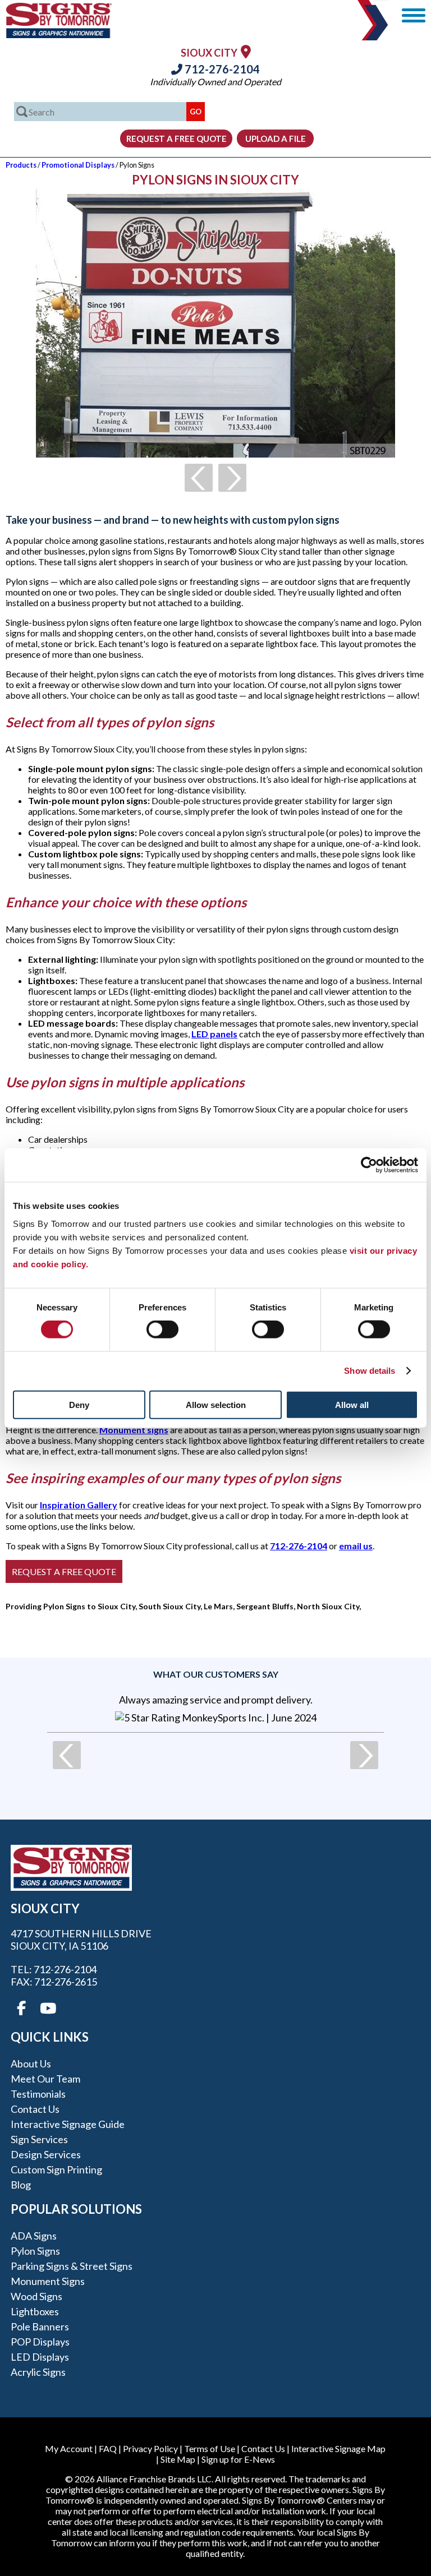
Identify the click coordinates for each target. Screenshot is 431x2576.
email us (356, 1546)
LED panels (214, 1034)
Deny (79, 1404)
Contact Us (35, 2109)
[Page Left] (199, 478)
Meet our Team (45, 2079)
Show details (370, 1371)
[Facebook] (21, 2009)
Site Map (178, 2459)
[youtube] (47, 2009)
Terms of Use (210, 2448)
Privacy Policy (150, 2448)
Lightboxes (35, 2311)
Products (21, 165)
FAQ (108, 2448)
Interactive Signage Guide (68, 2124)
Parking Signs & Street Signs (72, 2266)
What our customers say (216, 1674)
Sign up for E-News (238, 2459)
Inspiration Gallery (79, 1505)
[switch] (162, 1329)
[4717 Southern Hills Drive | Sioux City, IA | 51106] (246, 51)
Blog (21, 2185)
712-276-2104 (221, 69)
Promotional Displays (78, 165)
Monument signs (134, 1430)
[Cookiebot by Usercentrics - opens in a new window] (369, 1165)
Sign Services (39, 2139)
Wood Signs (36, 2296)
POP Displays (40, 2342)
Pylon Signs (35, 2251)
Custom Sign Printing (56, 2169)
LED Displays (40, 2357)
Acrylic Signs (38, 2372)
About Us (31, 2063)
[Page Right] (232, 478)
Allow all (352, 1404)
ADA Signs (34, 2236)
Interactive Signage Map (338, 2448)
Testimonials (38, 2094)
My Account (69, 2448)
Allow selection (216, 1404)
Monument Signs (48, 2281)
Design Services (46, 2154)
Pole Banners (40, 2326)
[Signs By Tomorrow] (59, 34)
